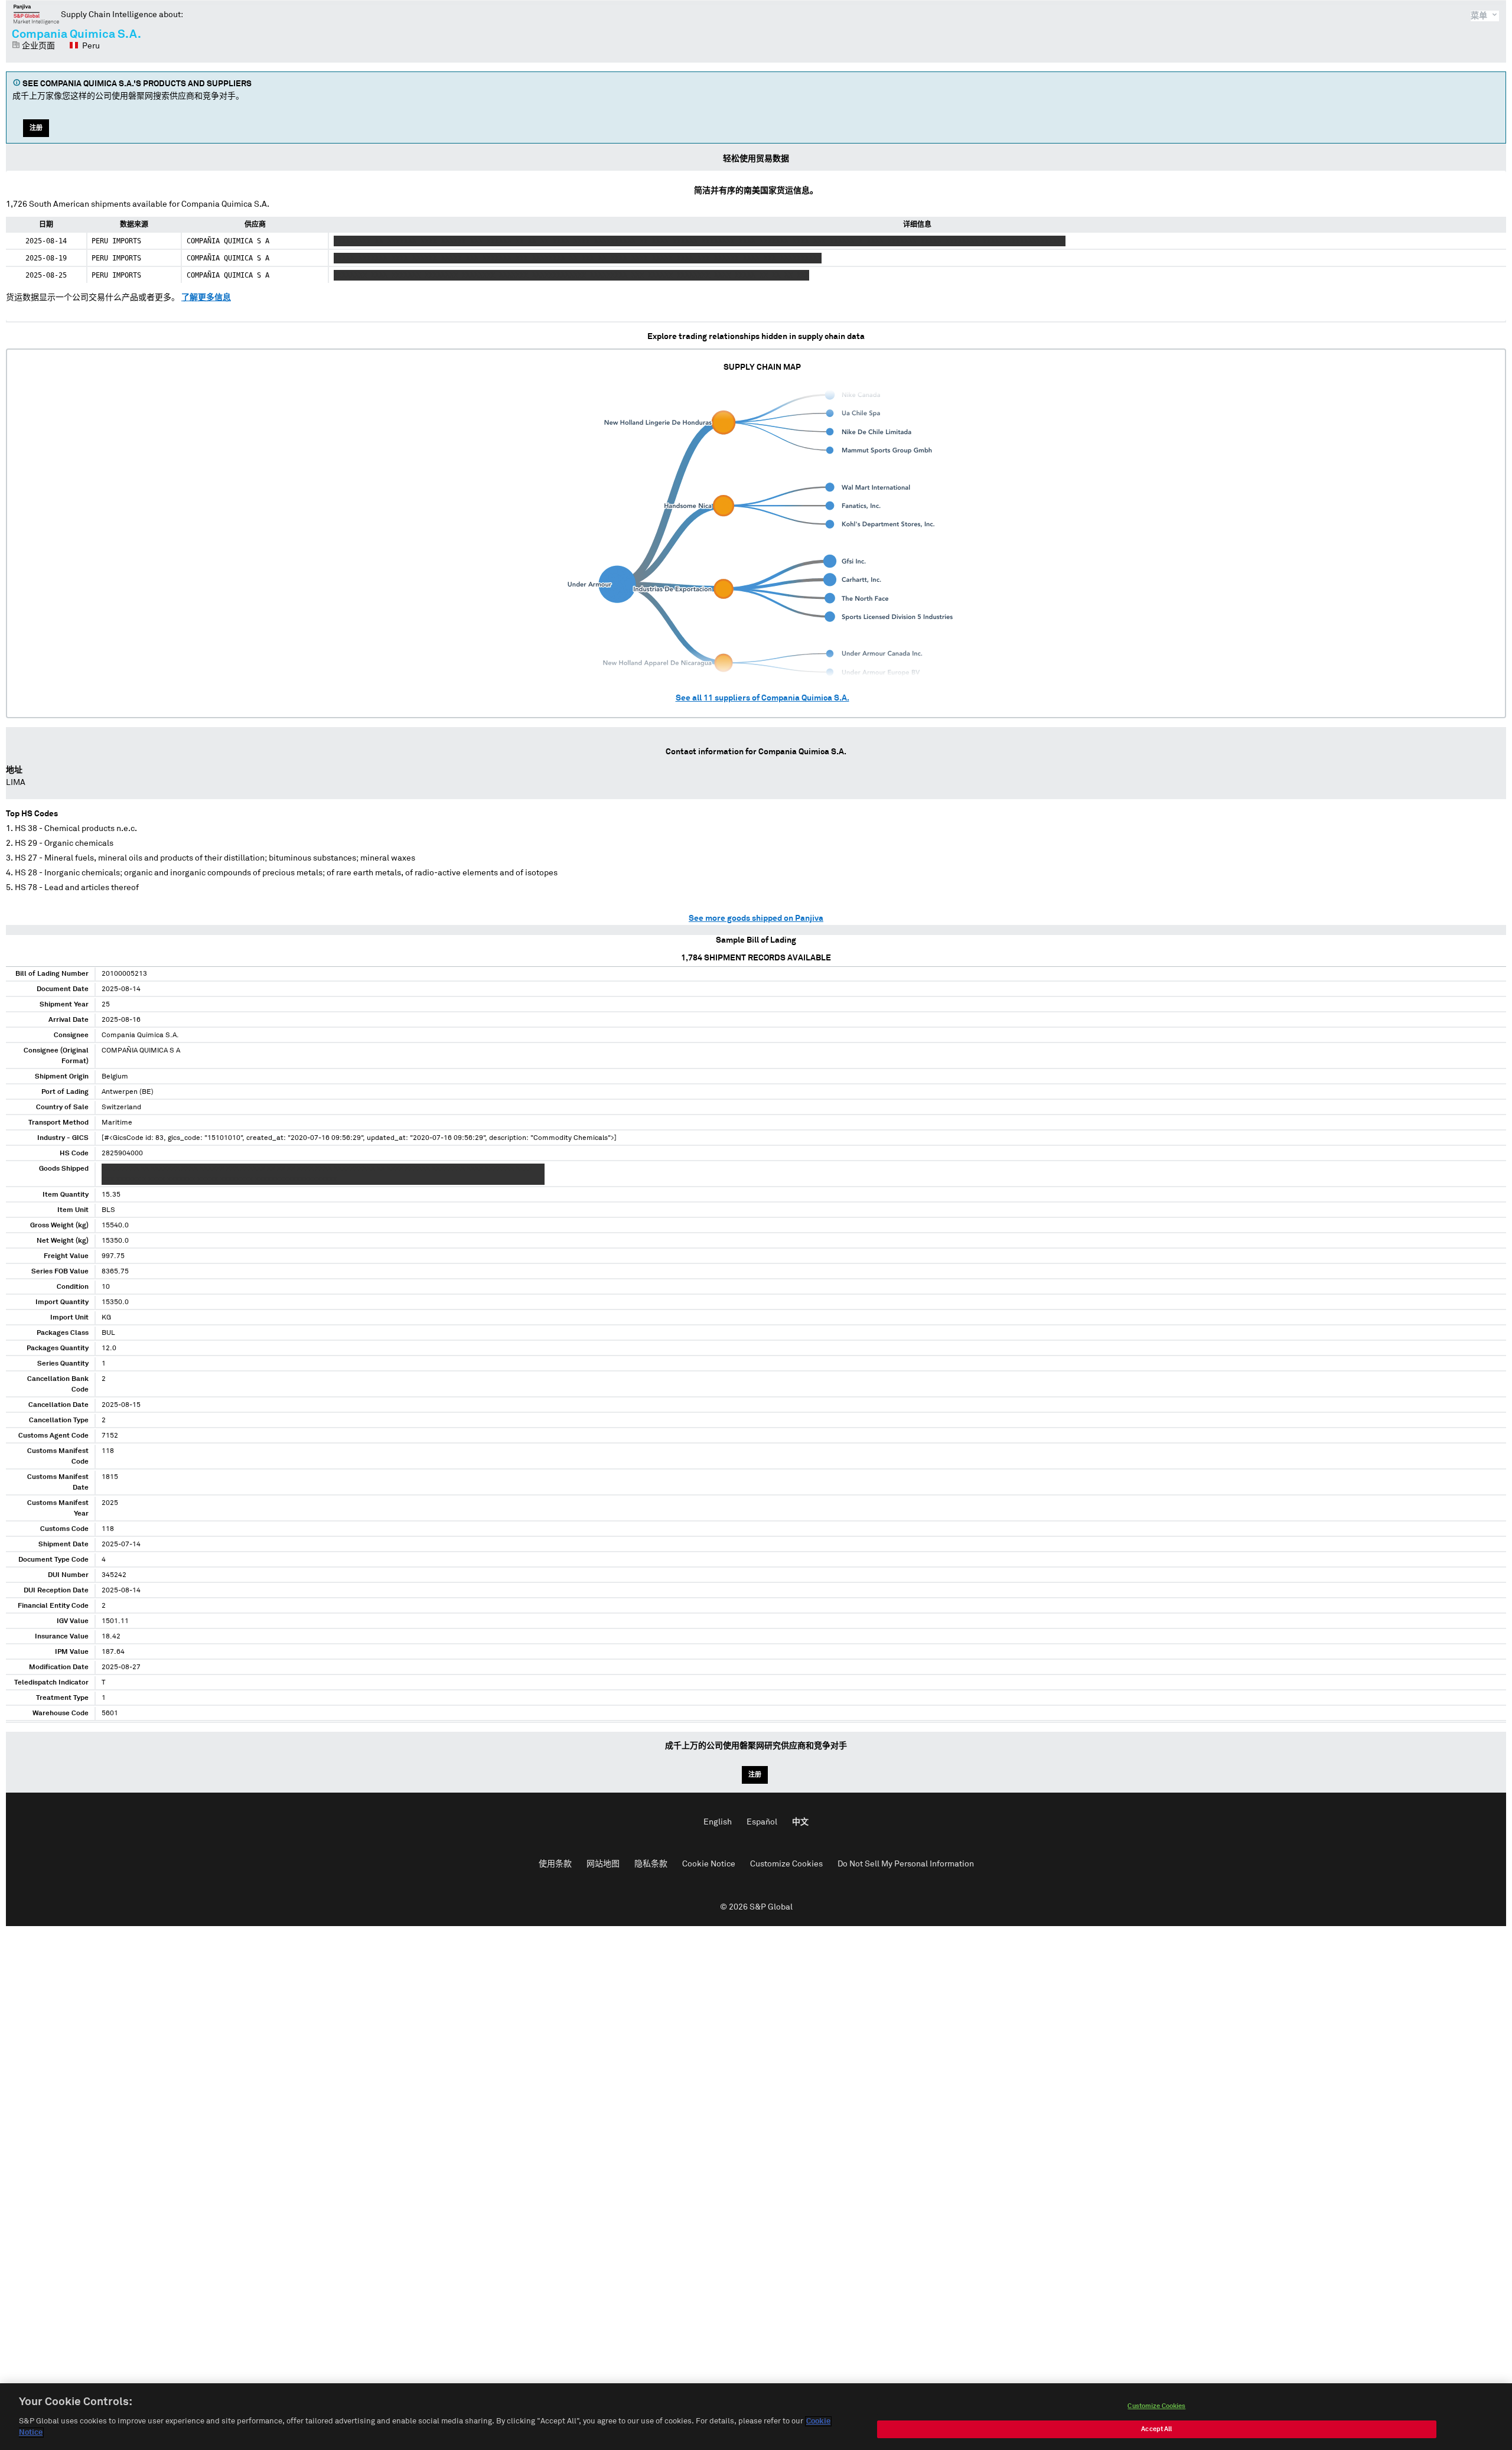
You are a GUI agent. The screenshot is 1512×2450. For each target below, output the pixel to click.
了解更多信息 (206, 298)
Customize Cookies (786, 1864)
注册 (36, 128)
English (718, 1822)
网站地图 (603, 1864)
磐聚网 (36, 14)
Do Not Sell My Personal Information (906, 1864)
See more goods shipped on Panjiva (756, 918)
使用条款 (555, 1864)
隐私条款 (651, 1864)
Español (762, 1822)
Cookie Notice (709, 1864)
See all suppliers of (762, 698)
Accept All (1156, 2429)
